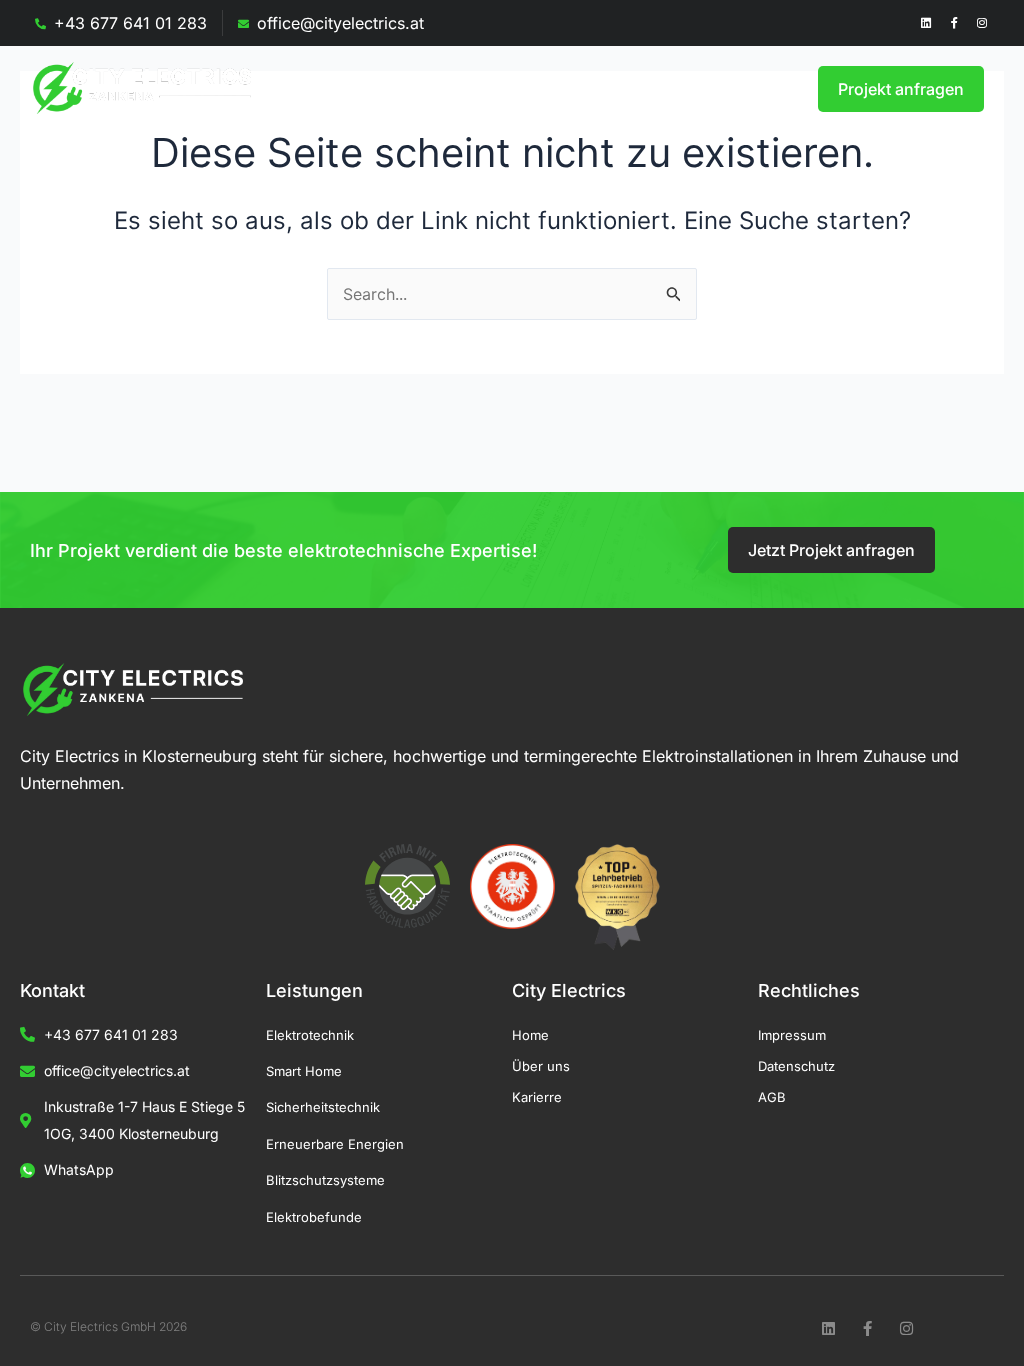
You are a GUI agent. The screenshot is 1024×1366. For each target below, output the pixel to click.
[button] (691, 89)
